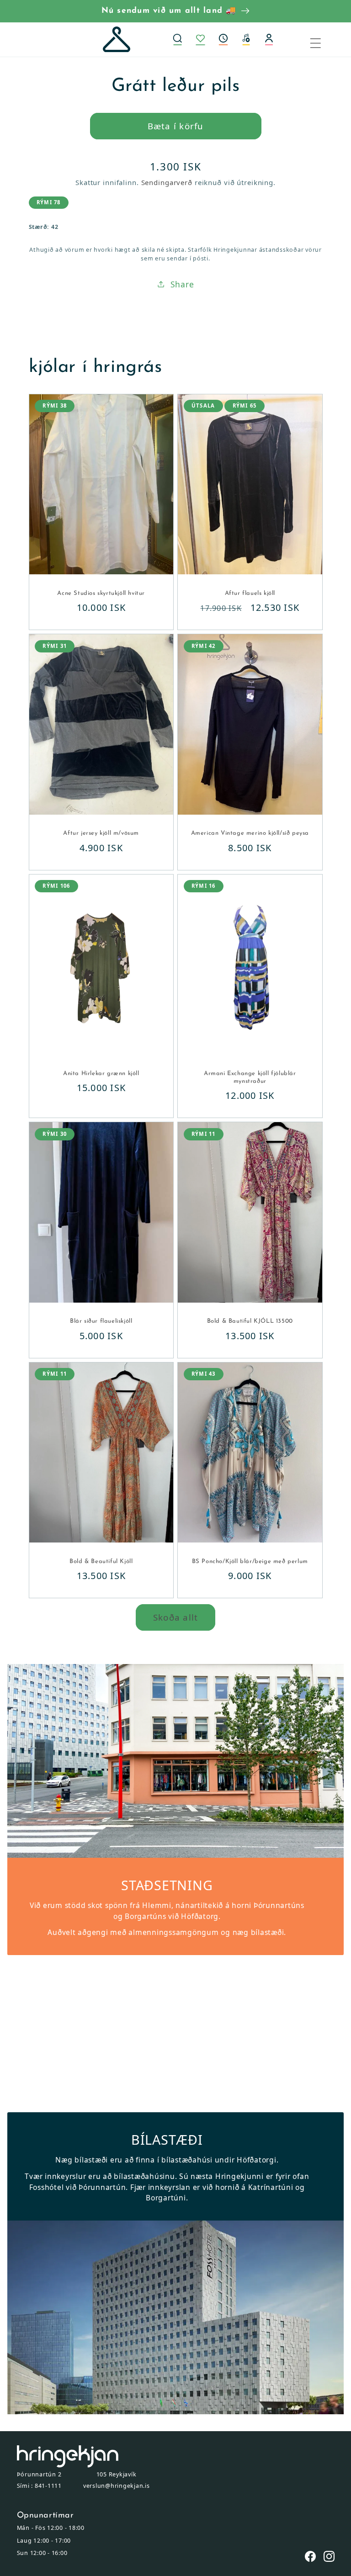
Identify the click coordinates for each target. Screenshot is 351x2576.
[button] (223, 40)
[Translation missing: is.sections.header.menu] (321, 40)
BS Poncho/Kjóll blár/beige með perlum (250, 1561)
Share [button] (182, 284)
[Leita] (177, 40)
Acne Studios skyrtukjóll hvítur (101, 593)
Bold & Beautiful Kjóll (101, 1561)
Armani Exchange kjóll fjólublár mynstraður (250, 1077)
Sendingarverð (167, 182)
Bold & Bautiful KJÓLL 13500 (250, 1321)
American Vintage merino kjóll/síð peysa (250, 833)
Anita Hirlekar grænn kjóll (101, 1073)
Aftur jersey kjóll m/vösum (101, 833)
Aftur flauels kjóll (250, 593)
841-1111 (48, 2486)
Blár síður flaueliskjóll (101, 1321)
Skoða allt (176, 1617)
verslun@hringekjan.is (117, 2486)
